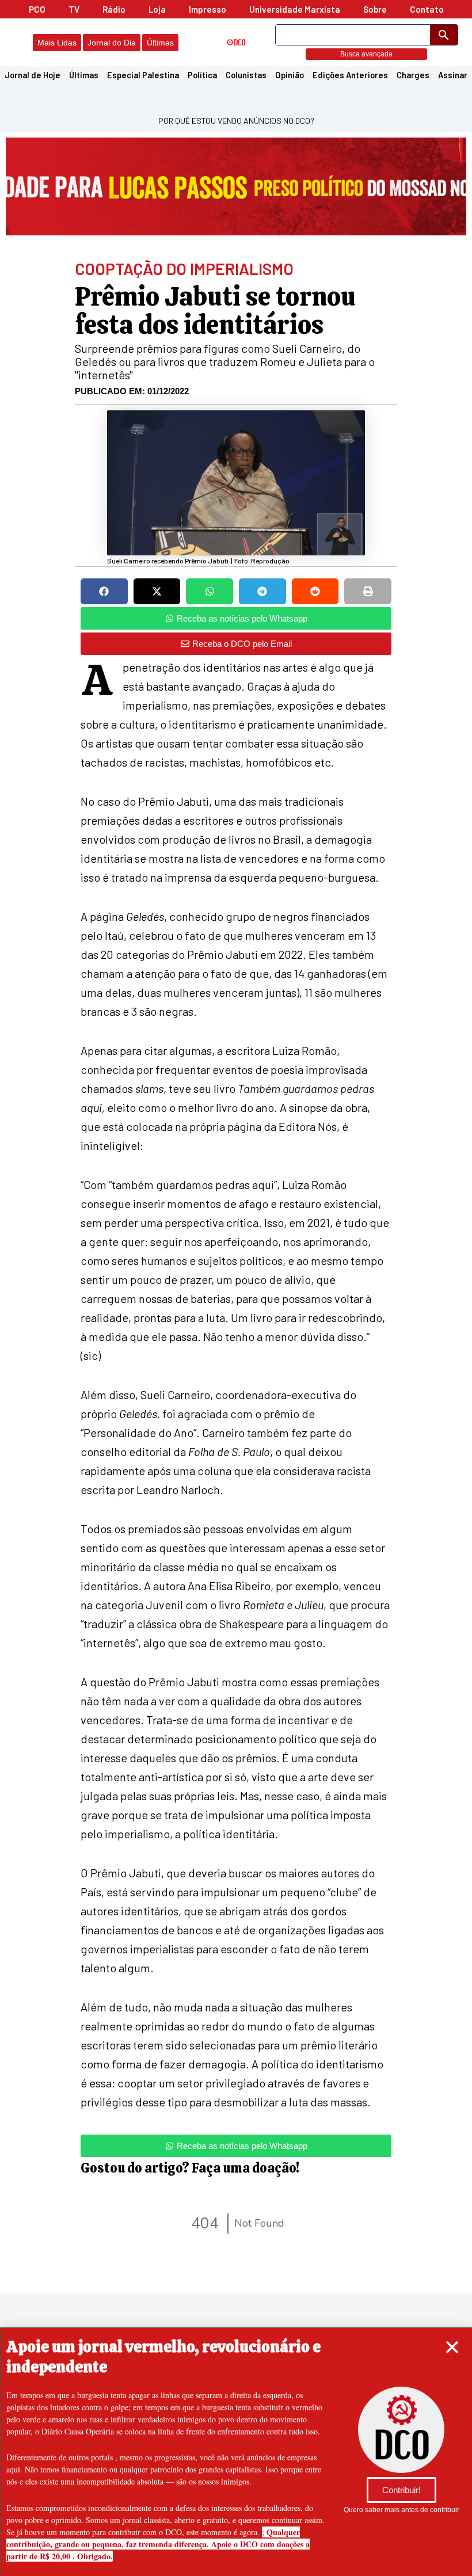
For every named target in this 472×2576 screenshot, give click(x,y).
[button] (452, 2347)
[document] (236, 1288)
